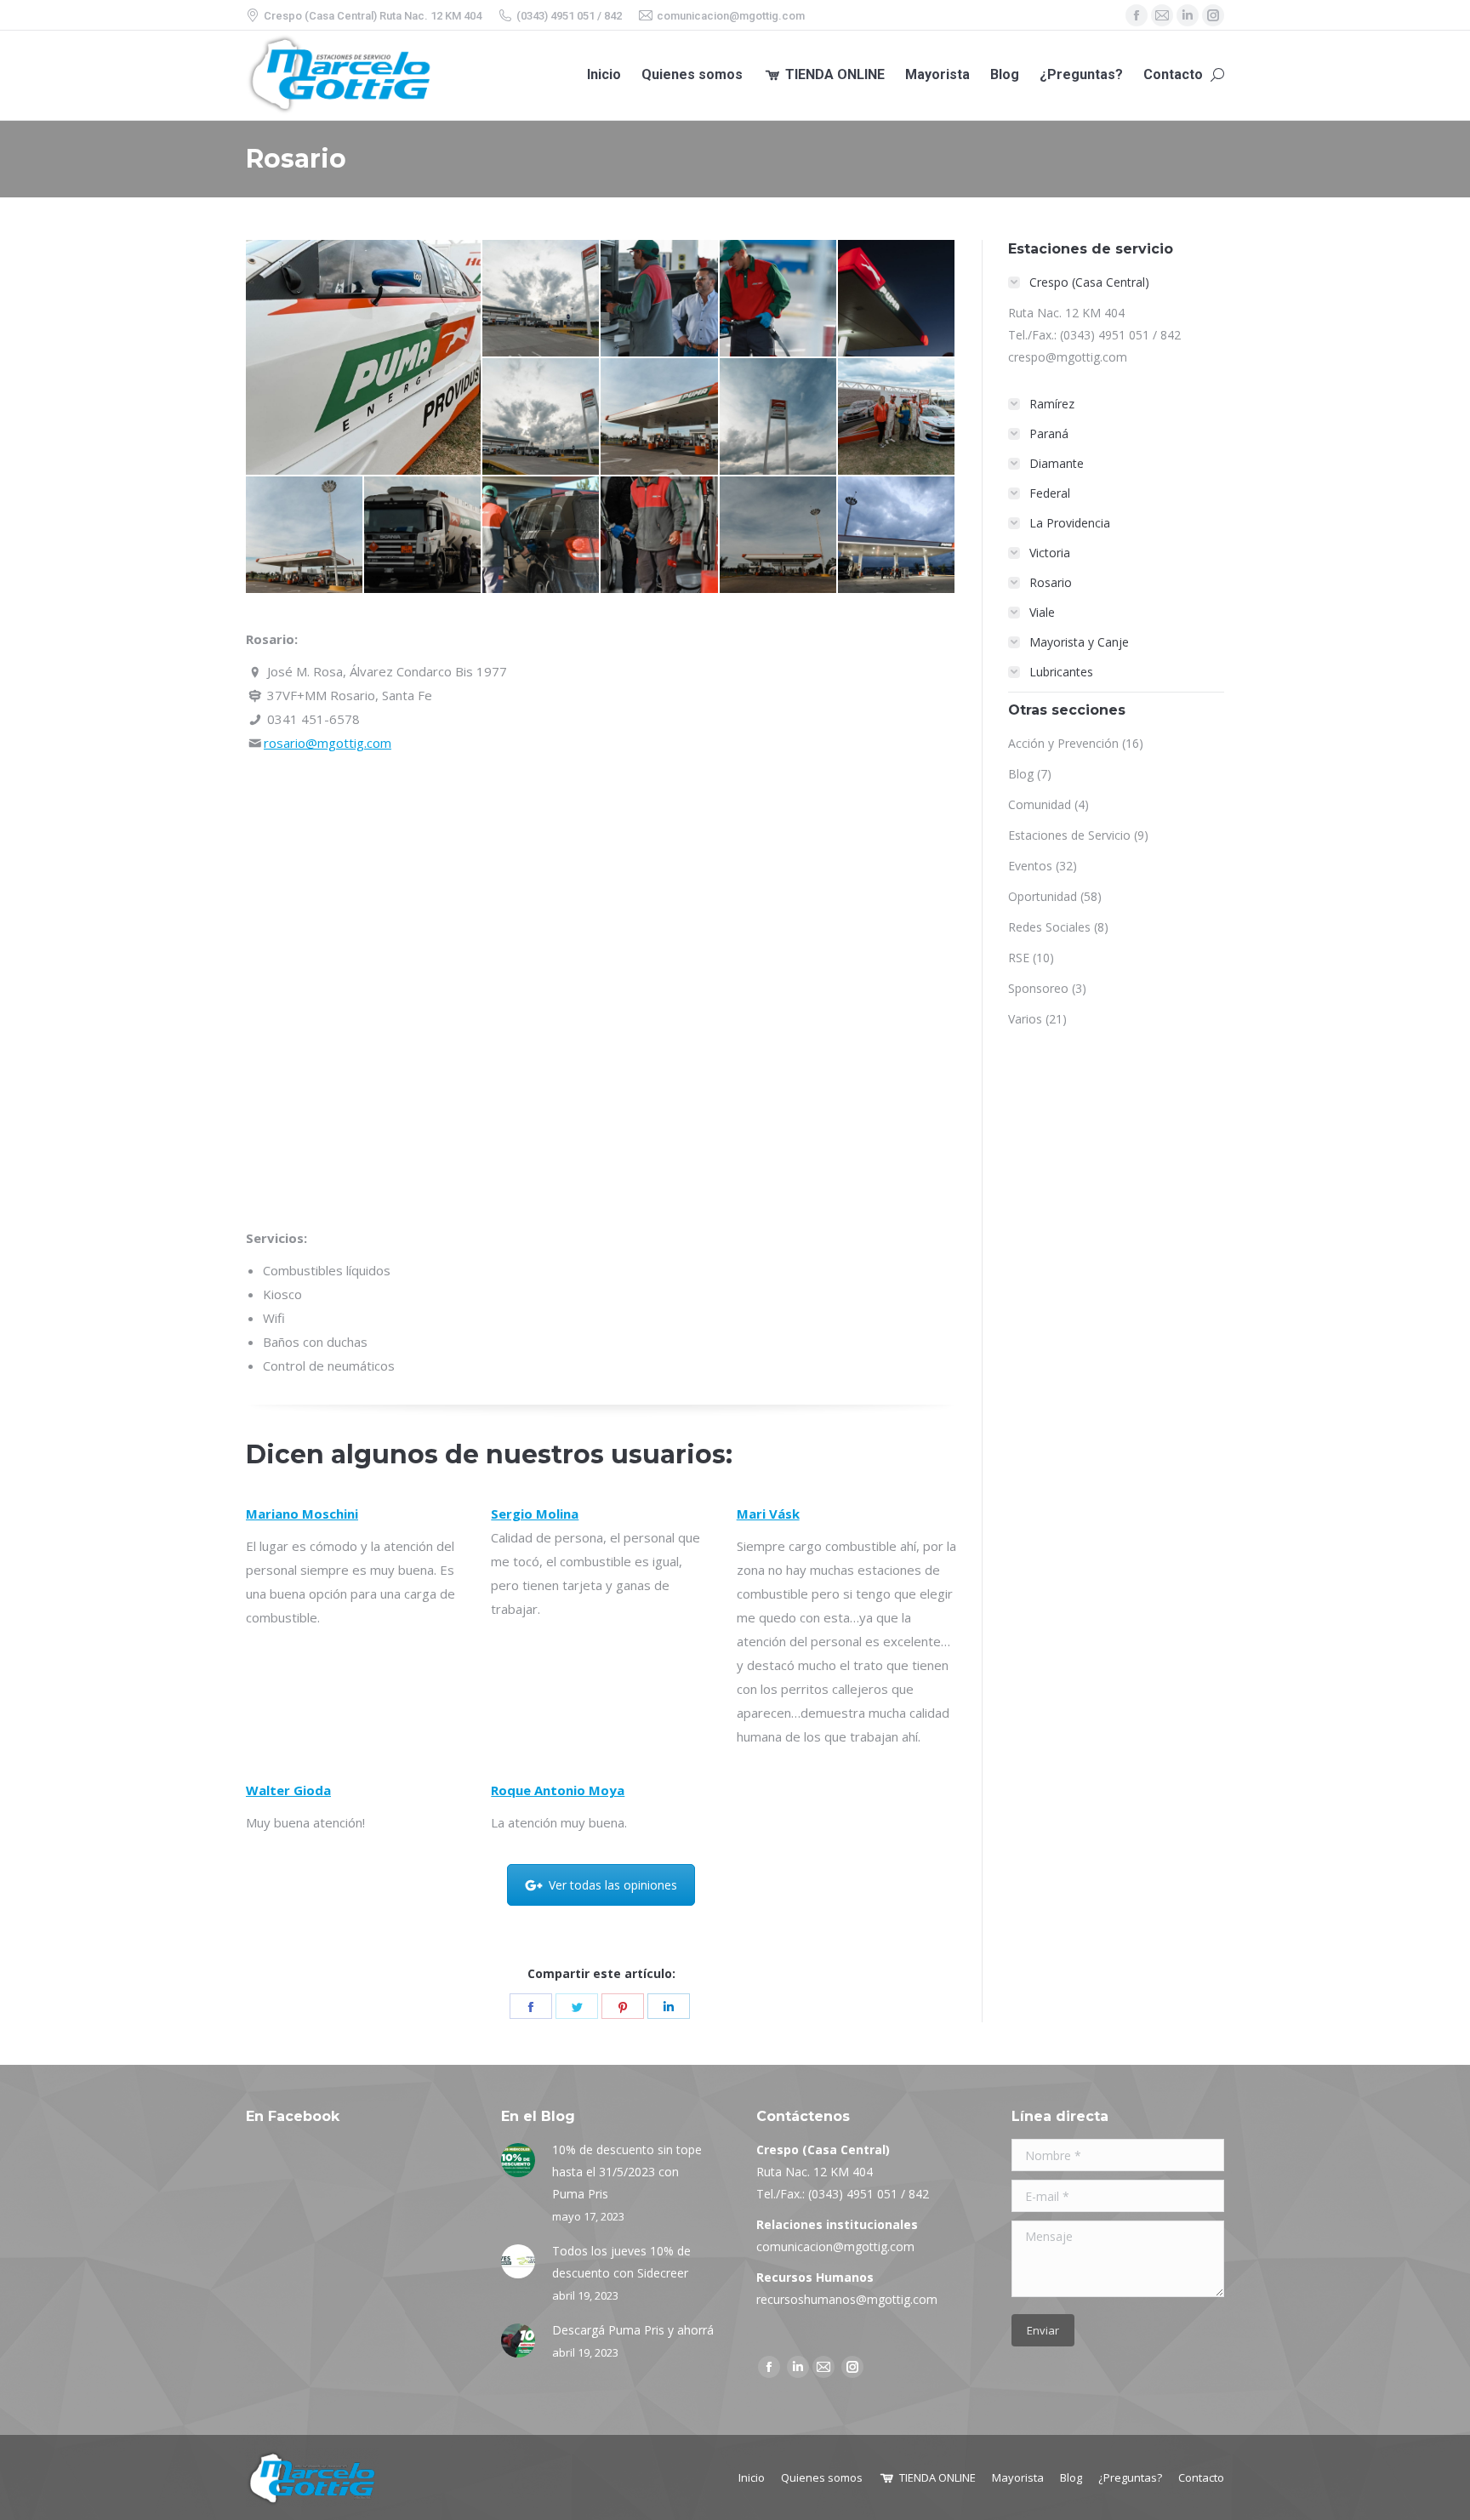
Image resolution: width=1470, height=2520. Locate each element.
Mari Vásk (768, 1514)
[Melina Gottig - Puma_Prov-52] (541, 536)
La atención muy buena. (559, 1822)
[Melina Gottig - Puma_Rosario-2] (779, 536)
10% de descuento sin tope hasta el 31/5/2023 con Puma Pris (627, 2172)
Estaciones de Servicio (1069, 835)
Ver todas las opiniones (613, 1885)
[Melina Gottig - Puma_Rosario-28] (364, 357)
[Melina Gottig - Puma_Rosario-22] (779, 417)
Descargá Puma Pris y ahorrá (633, 2330)
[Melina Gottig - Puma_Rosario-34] (897, 417)
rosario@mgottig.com (328, 743)
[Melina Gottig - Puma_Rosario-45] (897, 536)
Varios (1025, 1019)
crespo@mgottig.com (1068, 357)
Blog (1021, 774)
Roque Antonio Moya (558, 1790)
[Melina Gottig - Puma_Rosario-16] (660, 299)
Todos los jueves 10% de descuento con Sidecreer (621, 2262)
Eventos (1030, 866)
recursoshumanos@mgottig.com (847, 2299)
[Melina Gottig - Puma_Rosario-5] (660, 417)
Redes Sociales (1049, 927)
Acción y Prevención (1063, 743)
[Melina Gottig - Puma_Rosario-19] (423, 536)
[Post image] (518, 2160)
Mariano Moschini (302, 1514)
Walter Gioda (288, 1790)
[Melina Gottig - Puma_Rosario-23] (541, 417)
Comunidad (1040, 804)
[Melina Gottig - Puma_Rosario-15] (779, 299)
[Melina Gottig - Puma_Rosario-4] (305, 536)
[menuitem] (604, 75)
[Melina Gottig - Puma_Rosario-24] (541, 299)
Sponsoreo (1038, 988)
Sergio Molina (535, 1514)
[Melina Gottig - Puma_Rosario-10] (660, 536)
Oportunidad (1043, 896)
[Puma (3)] (897, 299)
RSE (1019, 958)
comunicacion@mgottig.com (835, 2246)
